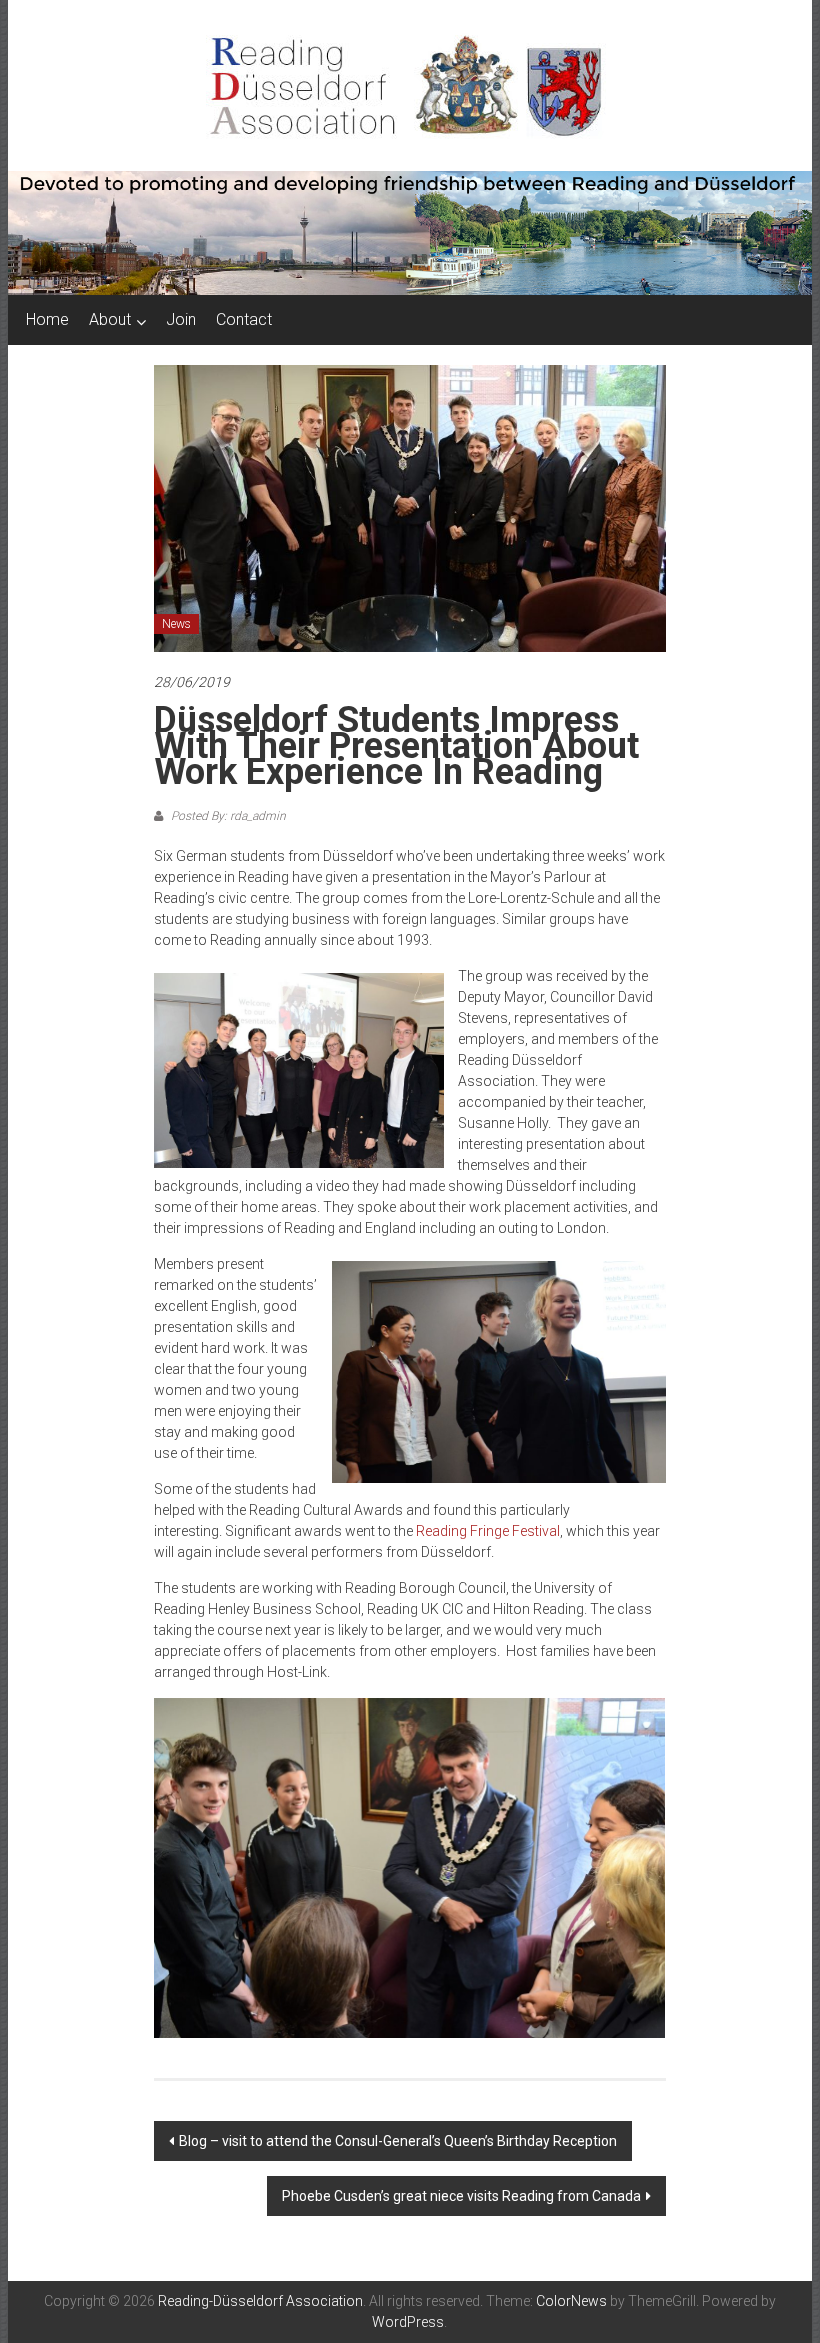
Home (47, 319)
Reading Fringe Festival (488, 1531)
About (110, 319)
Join (181, 319)
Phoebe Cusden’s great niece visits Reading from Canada (461, 2196)
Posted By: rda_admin (227, 816)
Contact (244, 319)
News (176, 624)
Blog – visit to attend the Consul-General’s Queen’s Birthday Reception (398, 2141)
